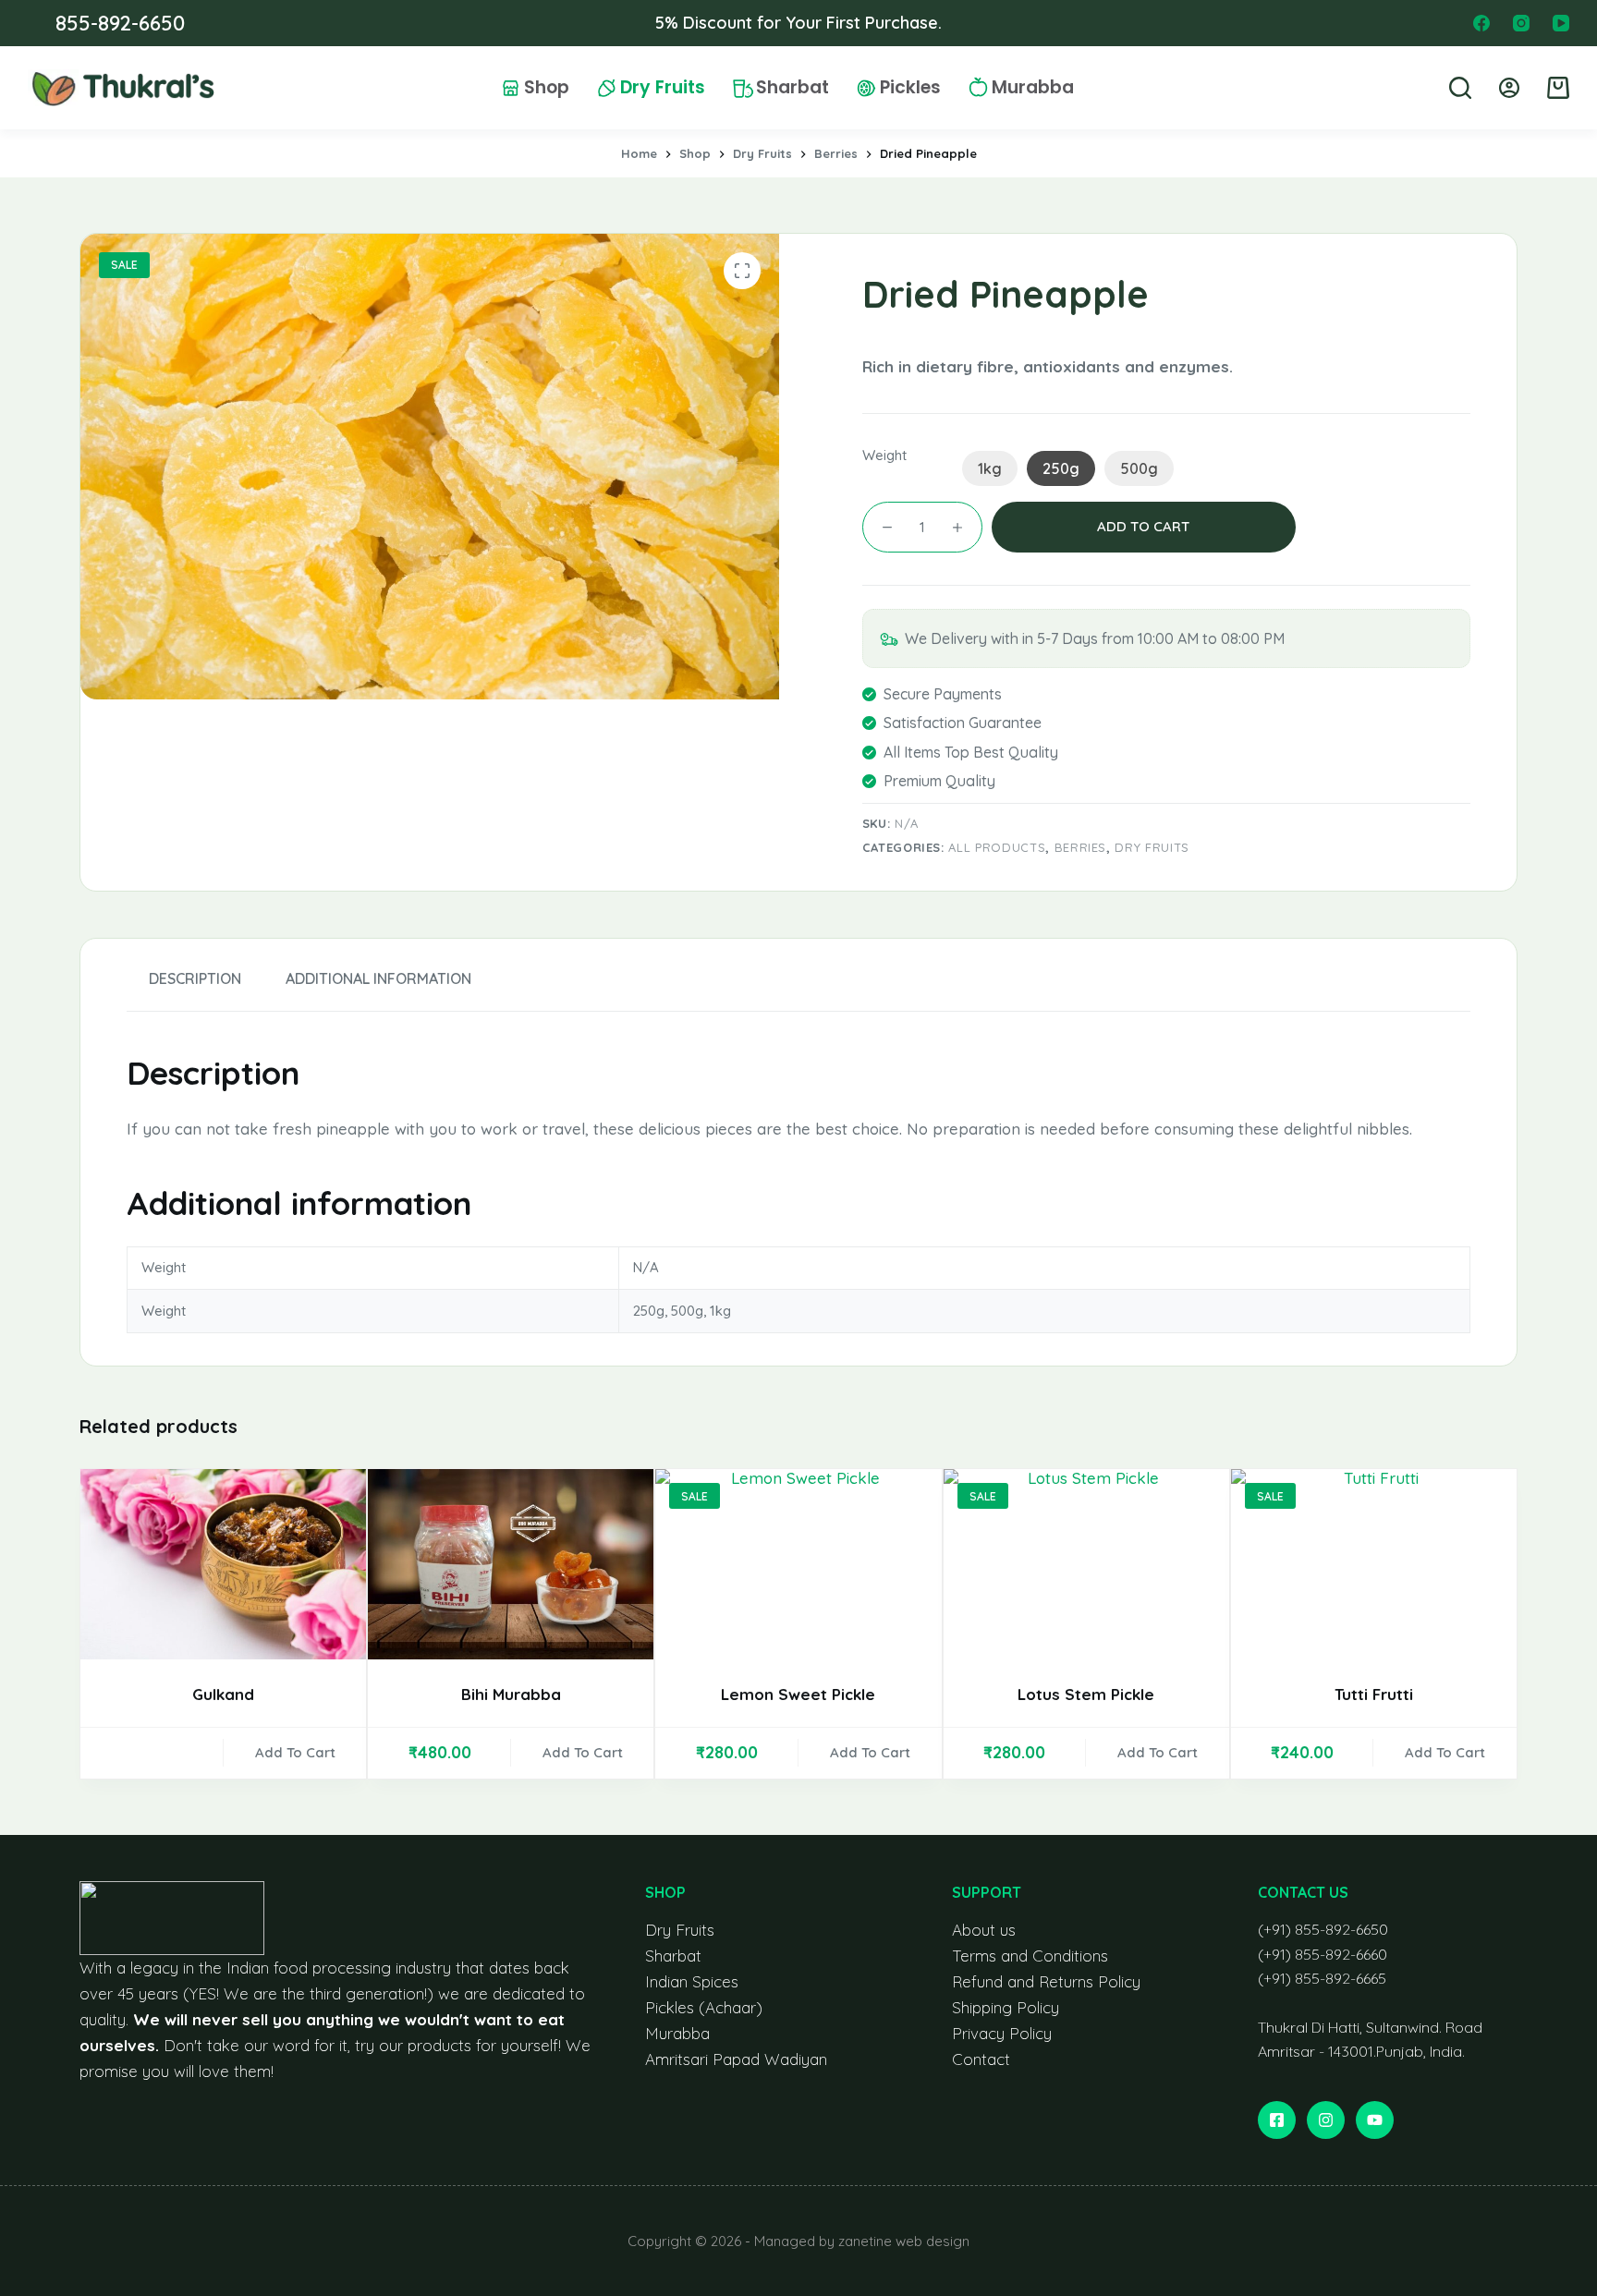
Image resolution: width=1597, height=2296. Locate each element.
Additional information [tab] (378, 978)
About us (984, 1930)
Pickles (910, 88)
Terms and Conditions (1030, 1956)
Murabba (1033, 88)
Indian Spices (692, 1981)
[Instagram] (1521, 23)
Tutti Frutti (1374, 1694)
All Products (997, 847)
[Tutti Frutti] (1374, 1564)
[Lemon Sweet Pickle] (798, 1564)
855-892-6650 (120, 23)
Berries (1081, 847)
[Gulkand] (223, 1564)
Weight (884, 455)
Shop (547, 88)
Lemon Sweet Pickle (798, 1694)
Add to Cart (295, 1752)
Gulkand (223, 1694)
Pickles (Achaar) (704, 2007)
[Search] (1460, 88)
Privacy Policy (1002, 2033)
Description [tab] (195, 978)
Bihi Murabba (511, 1694)
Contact (981, 2059)
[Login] (1509, 88)
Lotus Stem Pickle (1086, 1694)
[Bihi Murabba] (511, 1564)
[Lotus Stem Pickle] (1086, 1564)
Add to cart (1143, 526)
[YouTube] (1561, 23)
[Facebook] (1481, 23)
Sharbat (792, 88)
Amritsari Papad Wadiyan (736, 2059)
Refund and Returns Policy (1046, 1981)
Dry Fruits (663, 88)
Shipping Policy (1006, 2007)
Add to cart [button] (583, 1752)
